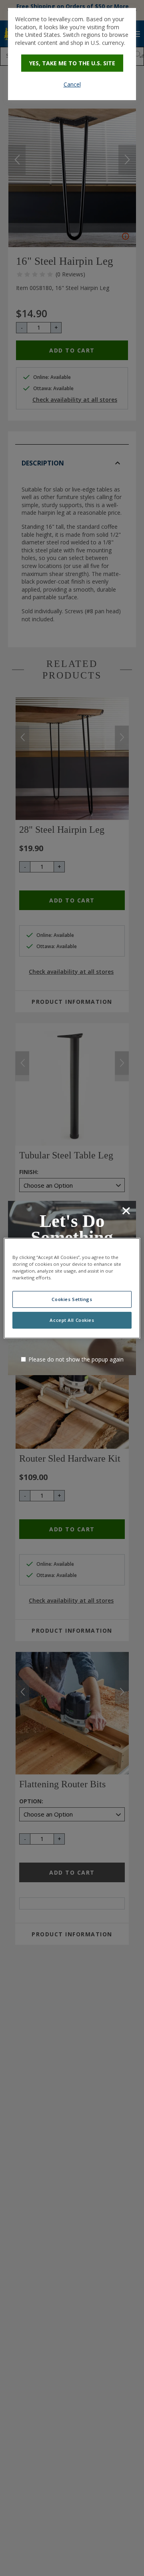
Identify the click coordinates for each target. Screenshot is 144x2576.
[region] (72, 1288)
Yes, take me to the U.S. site (72, 63)
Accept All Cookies (72, 1320)
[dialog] (72, 54)
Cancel (72, 84)
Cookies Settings (72, 1299)
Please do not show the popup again (76, 1359)
